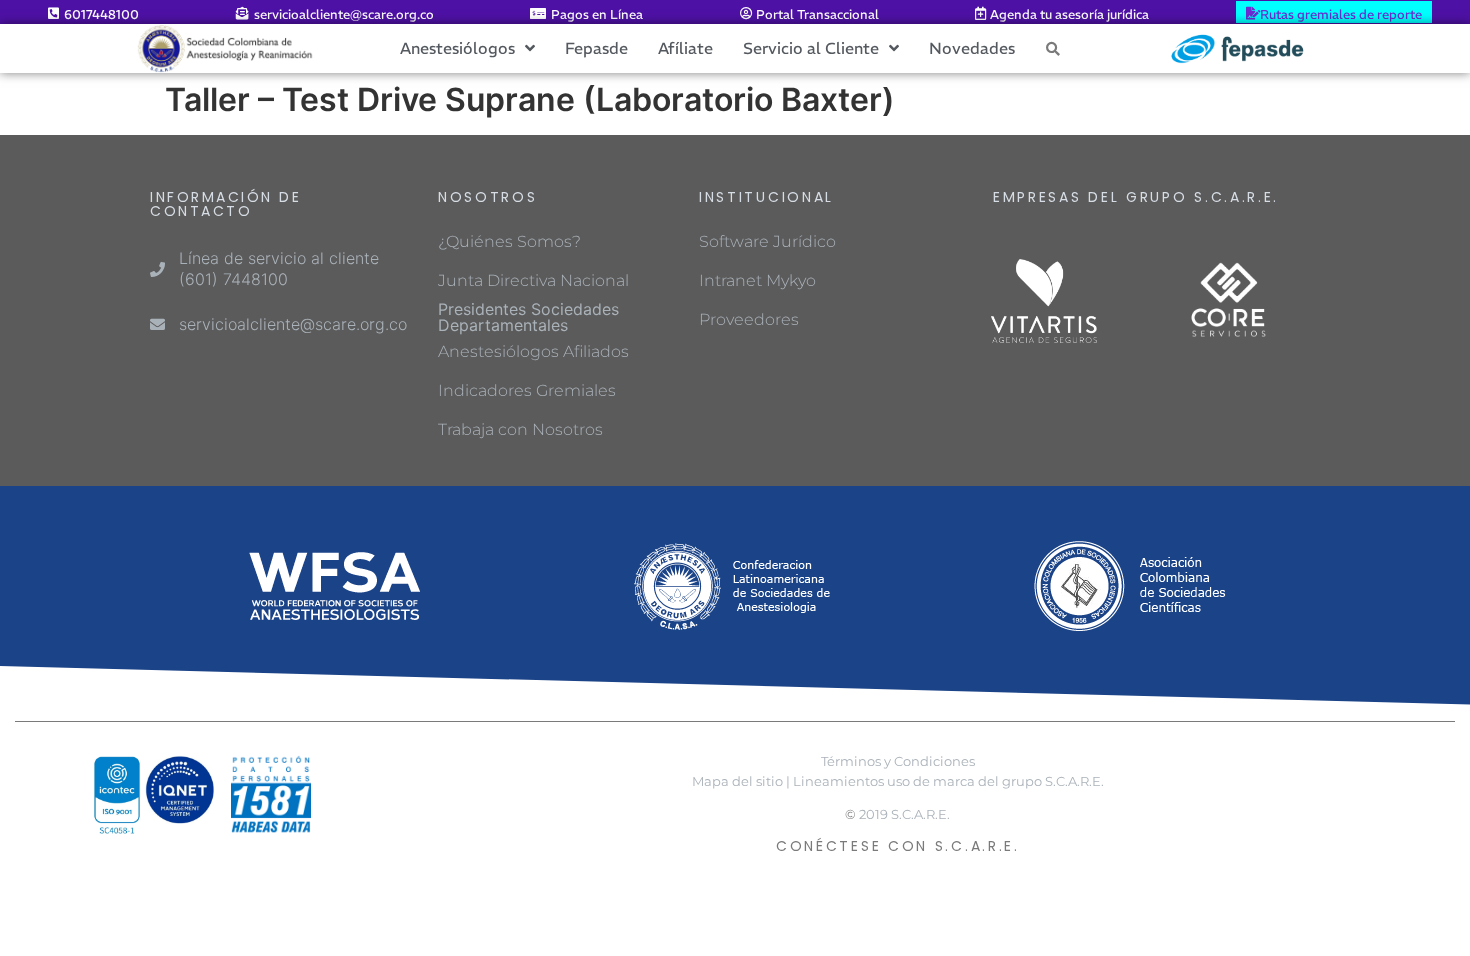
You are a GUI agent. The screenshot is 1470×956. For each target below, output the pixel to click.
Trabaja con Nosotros (520, 429)
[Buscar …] (1053, 48)
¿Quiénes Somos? (509, 241)
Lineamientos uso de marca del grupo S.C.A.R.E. (948, 781)
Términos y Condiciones (898, 761)
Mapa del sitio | (741, 781)
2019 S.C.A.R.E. (904, 814)
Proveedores (749, 319)
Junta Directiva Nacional (533, 280)
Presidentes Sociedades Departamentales (528, 317)
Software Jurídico (767, 241)
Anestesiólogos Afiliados (533, 351)
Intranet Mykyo (757, 280)
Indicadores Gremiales (527, 390)
